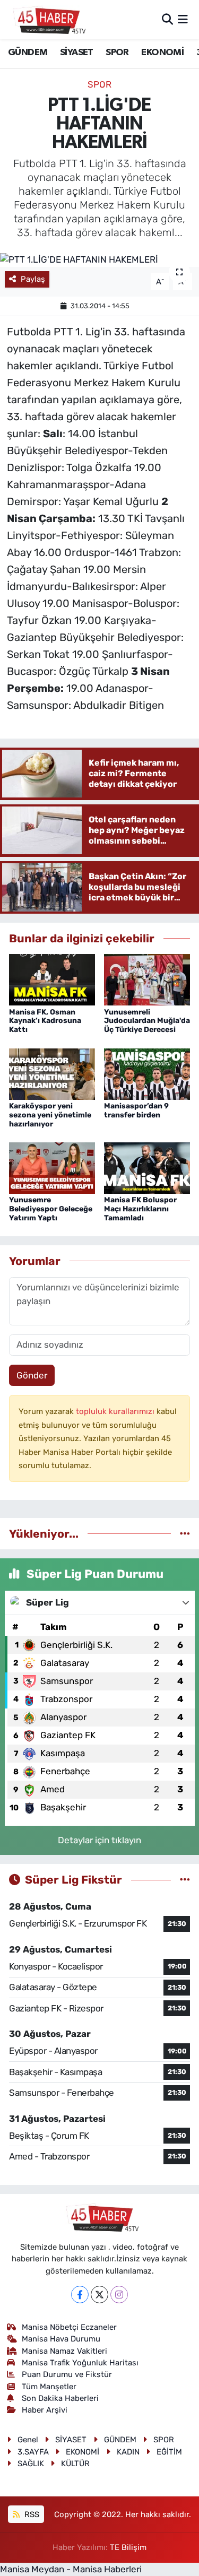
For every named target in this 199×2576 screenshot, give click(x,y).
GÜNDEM (28, 53)
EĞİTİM (169, 2452)
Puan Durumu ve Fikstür (67, 2374)
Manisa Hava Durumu (61, 2339)
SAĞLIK (31, 2464)
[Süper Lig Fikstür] (185, 1879)
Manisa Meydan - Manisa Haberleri (71, 2569)
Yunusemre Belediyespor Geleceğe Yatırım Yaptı (51, 1209)
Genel (28, 2440)
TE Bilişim (128, 2547)
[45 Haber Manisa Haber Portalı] (47, 20)
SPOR (117, 53)
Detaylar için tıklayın (99, 1840)
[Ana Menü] (183, 19)
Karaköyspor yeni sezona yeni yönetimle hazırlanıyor (50, 1115)
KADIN (128, 2452)
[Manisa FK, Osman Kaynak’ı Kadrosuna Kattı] (52, 979)
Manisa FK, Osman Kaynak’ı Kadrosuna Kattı (45, 1021)
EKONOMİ (162, 53)
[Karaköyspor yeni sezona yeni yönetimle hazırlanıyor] (52, 1073)
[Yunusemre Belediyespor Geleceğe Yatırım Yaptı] (52, 1167)
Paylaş (33, 279)
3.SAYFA (33, 2452)
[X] (99, 2295)
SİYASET (77, 53)
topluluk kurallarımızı (116, 1411)
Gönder (32, 1375)
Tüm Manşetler (49, 2387)
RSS (31, 2514)
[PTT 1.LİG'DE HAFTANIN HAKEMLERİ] (99, 259)
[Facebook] (80, 2295)
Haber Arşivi (45, 2410)
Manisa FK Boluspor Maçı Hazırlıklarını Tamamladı (140, 1209)
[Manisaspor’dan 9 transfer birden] (147, 1073)
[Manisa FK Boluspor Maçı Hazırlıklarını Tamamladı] (147, 1167)
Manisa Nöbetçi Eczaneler (69, 2327)
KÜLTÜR (75, 2464)
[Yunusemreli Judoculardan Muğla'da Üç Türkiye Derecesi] (147, 979)
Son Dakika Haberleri (60, 2398)
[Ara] (167, 19)
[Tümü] (185, 1533)
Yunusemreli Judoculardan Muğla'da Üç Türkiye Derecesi (147, 1021)
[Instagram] (119, 2295)
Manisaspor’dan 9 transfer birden (136, 1111)
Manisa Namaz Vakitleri (64, 2351)
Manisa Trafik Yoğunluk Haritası (80, 2363)
